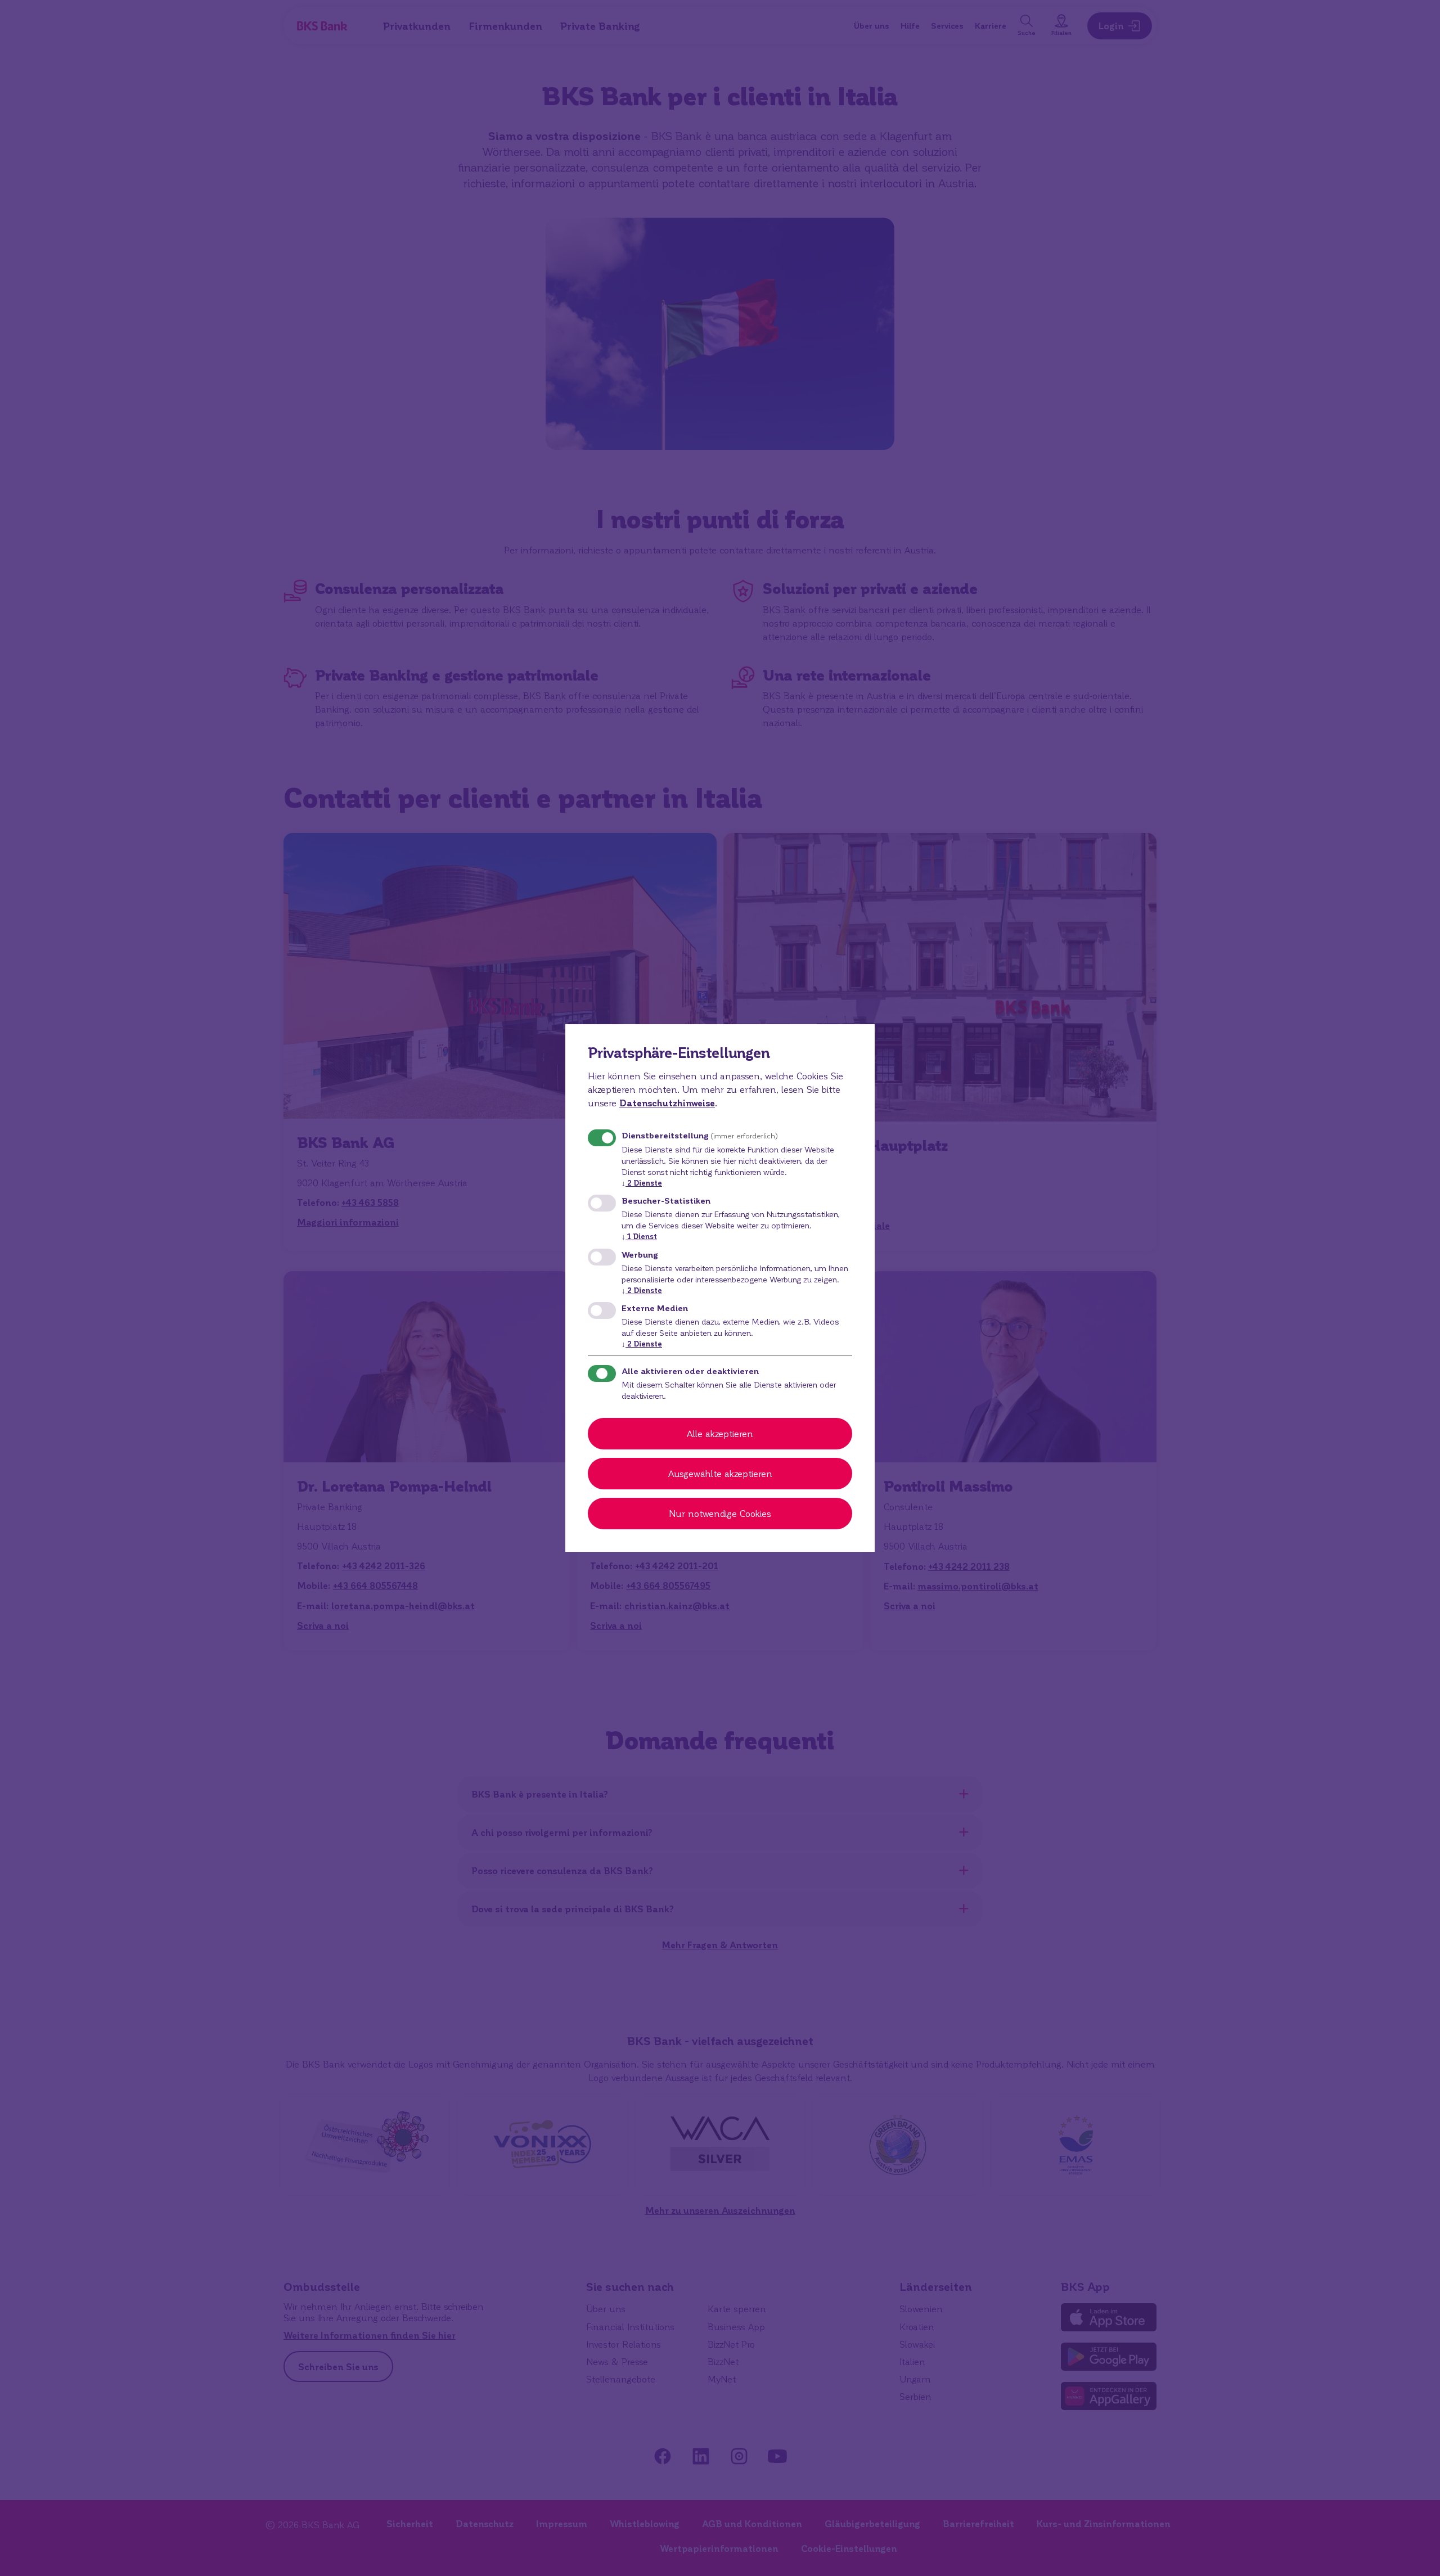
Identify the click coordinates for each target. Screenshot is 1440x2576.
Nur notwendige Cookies (720, 1513)
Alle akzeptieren (720, 1433)
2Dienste (642, 1183)
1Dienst (639, 1236)
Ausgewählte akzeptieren (720, 1473)
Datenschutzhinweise (667, 1103)
